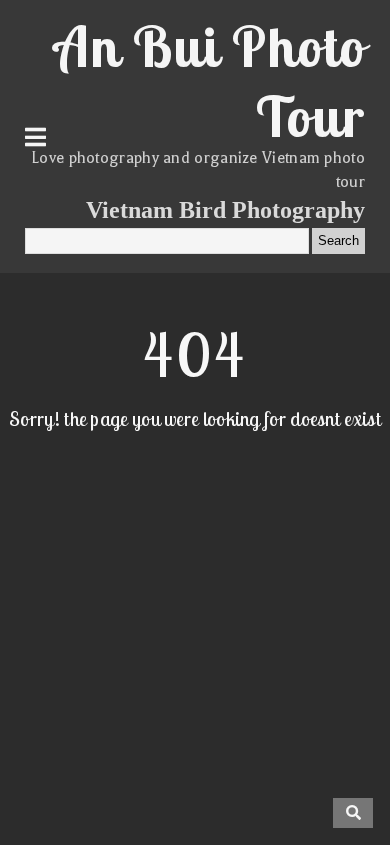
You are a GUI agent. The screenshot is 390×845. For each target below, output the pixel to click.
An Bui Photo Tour (209, 81)
